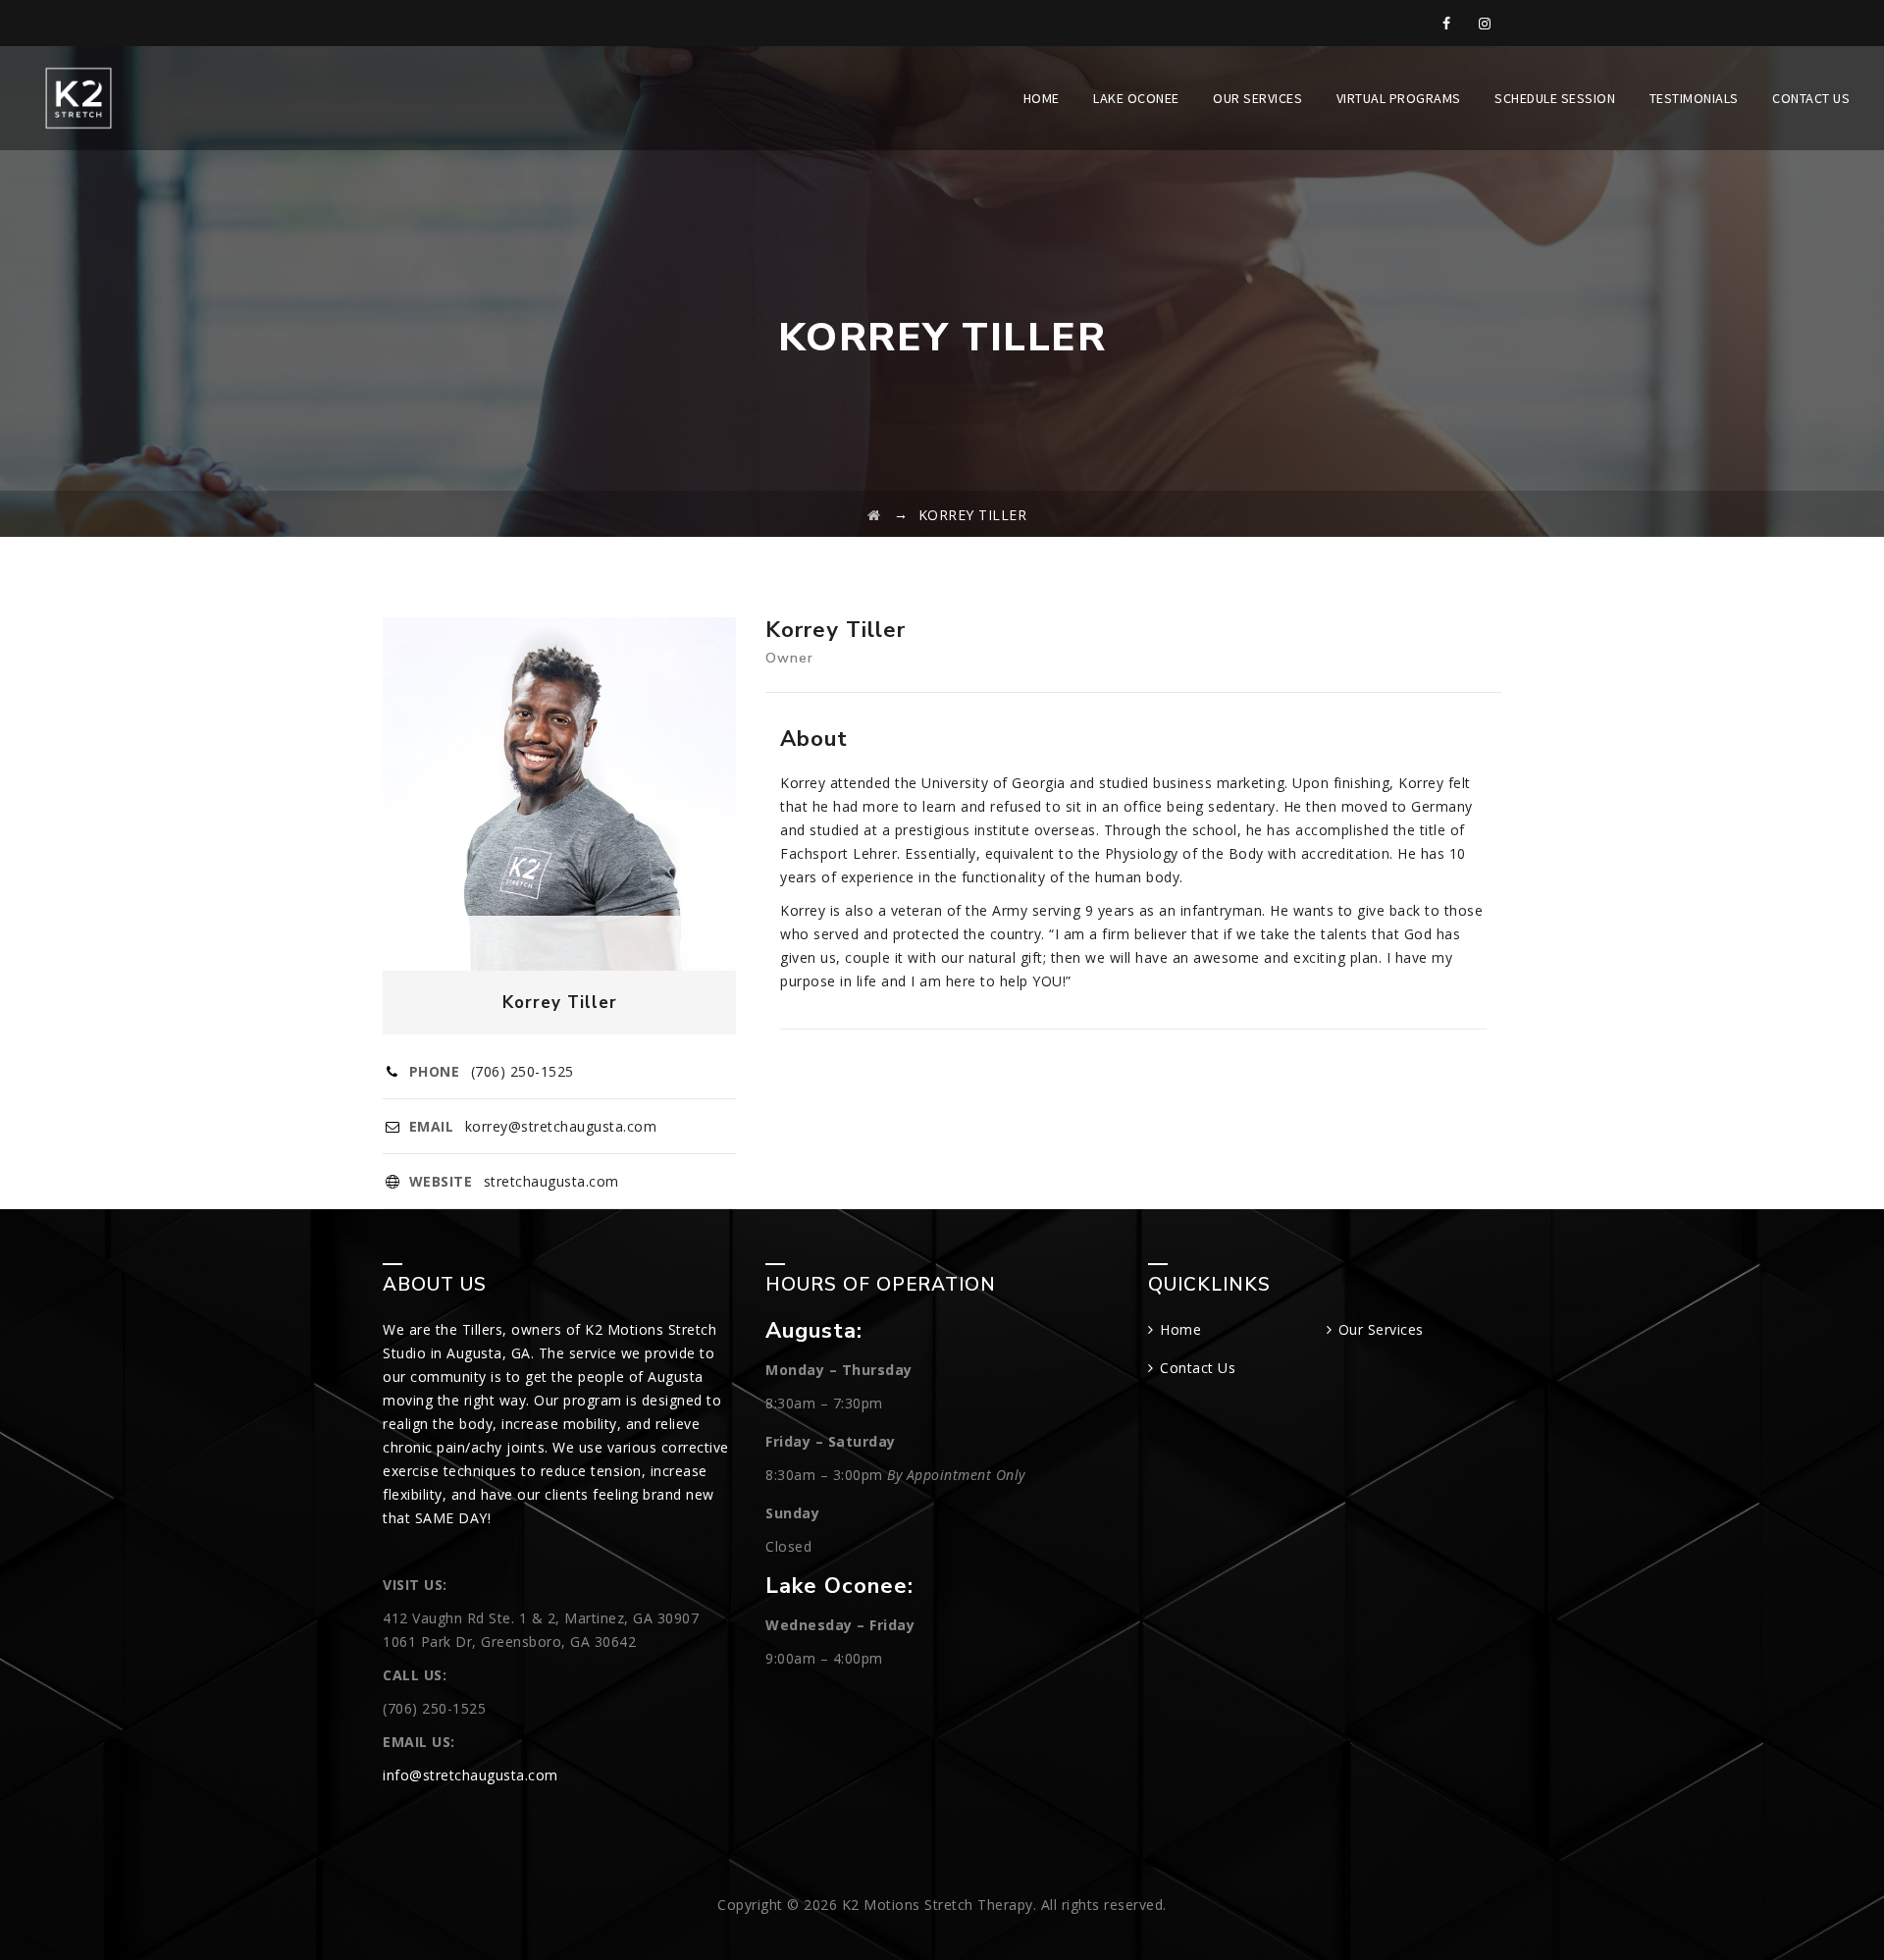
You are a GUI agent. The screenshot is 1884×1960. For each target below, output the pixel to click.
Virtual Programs (1399, 98)
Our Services (1257, 98)
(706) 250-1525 (523, 1071)
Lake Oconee (1136, 98)
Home (1042, 98)
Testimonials (1694, 98)
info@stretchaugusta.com (471, 1775)
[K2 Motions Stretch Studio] (78, 98)
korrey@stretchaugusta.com (561, 1126)
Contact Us (1811, 98)
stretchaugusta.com (551, 1181)
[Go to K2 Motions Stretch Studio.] (874, 515)
